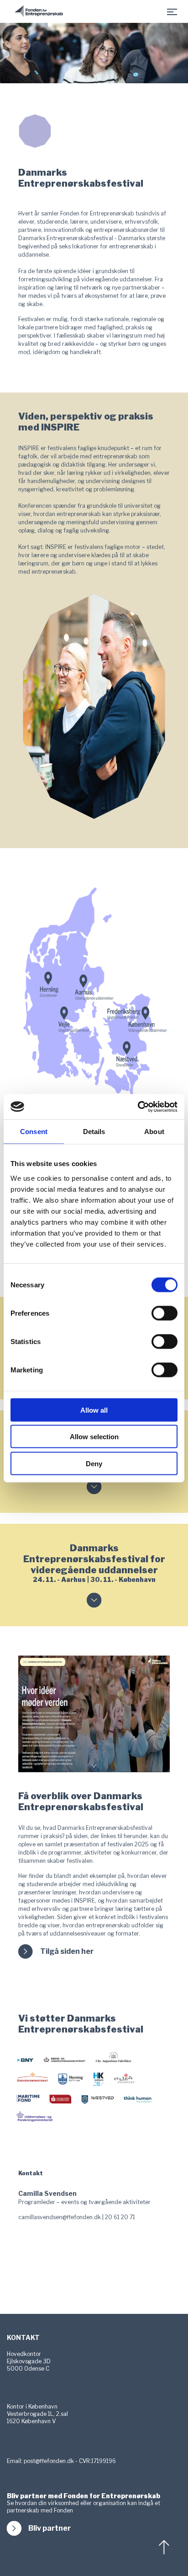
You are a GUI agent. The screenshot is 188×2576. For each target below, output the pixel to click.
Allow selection (94, 1437)
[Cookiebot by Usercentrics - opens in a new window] (138, 1107)
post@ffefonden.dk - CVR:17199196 (70, 2461)
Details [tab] (94, 1132)
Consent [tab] (34, 1132)
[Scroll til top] (165, 2547)
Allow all (94, 1410)
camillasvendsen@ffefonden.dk (60, 2217)
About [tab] (154, 1132)
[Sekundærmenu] (172, 11)
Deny (94, 1463)
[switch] (164, 1313)
